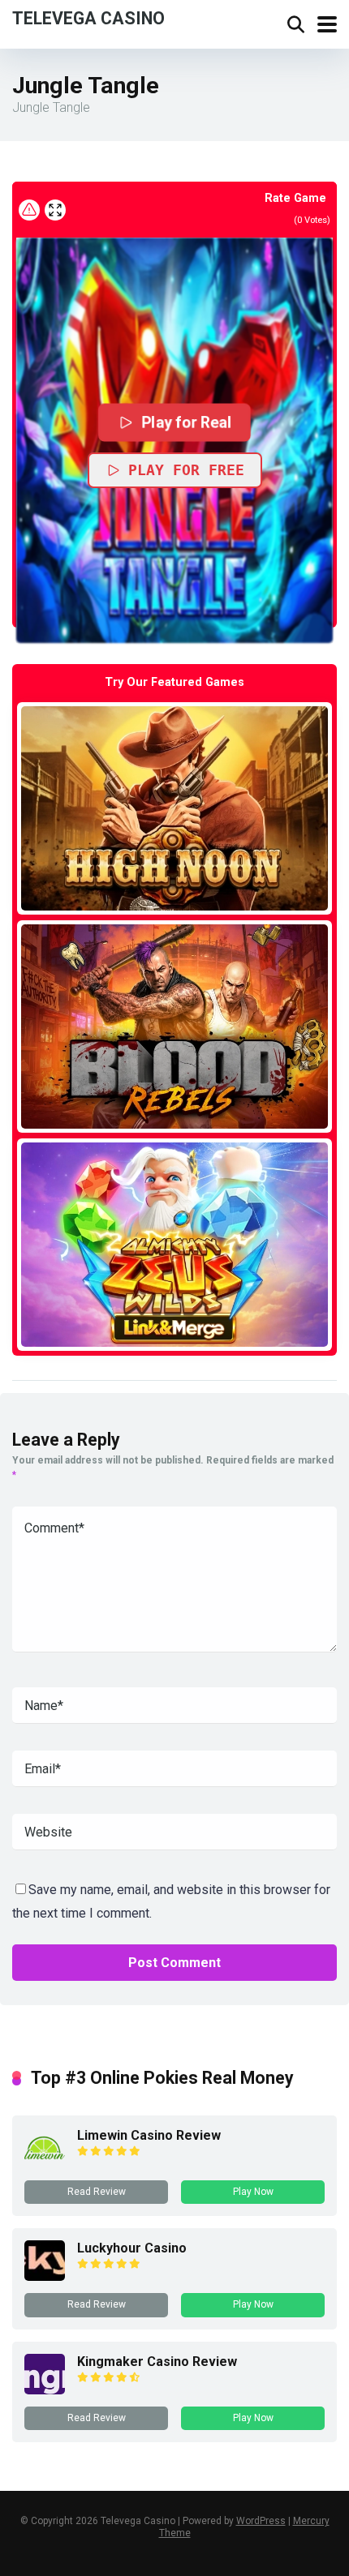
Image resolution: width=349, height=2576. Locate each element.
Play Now (253, 2192)
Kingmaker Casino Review (157, 2362)
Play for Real (186, 422)
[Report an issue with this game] (29, 210)
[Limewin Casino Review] (45, 2164)
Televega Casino (88, 17)
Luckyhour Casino (132, 2248)
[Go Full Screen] (55, 210)
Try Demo (174, 808)
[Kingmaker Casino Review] (45, 2390)
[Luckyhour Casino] (45, 2276)
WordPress (261, 2521)
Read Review (97, 2192)
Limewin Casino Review (149, 2135)
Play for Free (186, 470)
